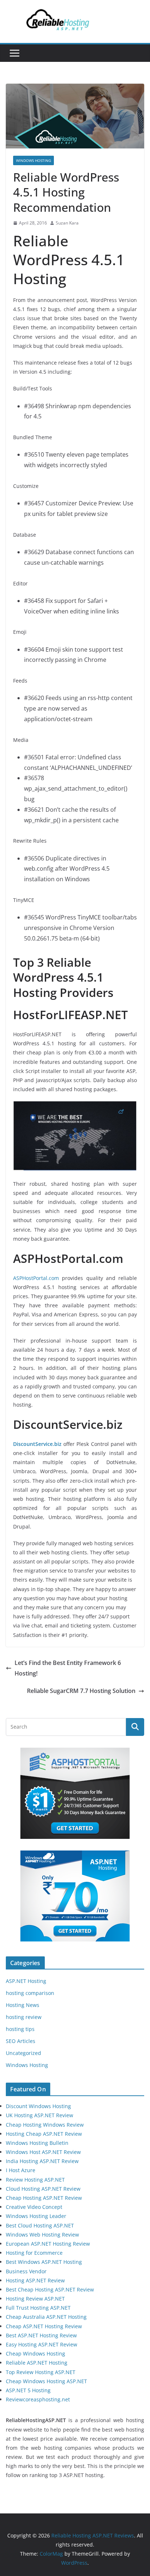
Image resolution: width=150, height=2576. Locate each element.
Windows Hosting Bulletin (37, 2143)
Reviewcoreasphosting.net (38, 2399)
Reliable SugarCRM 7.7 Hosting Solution (81, 1691)
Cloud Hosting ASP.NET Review (43, 2189)
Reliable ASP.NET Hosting (37, 2363)
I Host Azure (21, 2170)
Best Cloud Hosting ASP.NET (40, 2225)
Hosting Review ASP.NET (35, 2299)
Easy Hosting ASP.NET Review (42, 2344)
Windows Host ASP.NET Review (43, 2152)
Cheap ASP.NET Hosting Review (44, 2326)
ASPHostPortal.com (36, 1278)
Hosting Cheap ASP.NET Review (44, 2134)
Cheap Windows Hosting (35, 2354)
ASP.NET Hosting (26, 1981)
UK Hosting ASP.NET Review (40, 2115)
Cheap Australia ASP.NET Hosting (46, 2317)
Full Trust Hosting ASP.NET (38, 2308)
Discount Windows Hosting (38, 2106)
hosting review (24, 2017)
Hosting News (23, 2005)
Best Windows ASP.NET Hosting (44, 2262)
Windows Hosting (33, 160)
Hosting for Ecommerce (34, 2253)
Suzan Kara (67, 223)
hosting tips (20, 2029)
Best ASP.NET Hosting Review (41, 2335)
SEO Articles (21, 2041)
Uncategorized (23, 2053)
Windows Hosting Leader (36, 2216)
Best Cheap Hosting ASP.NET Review (50, 2289)
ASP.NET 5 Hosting (28, 2390)
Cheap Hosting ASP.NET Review (44, 2198)
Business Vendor (26, 2271)
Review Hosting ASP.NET (35, 2180)
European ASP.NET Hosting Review (48, 2244)
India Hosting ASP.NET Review (42, 2161)
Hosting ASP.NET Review (35, 2280)
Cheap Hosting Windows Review (45, 2125)
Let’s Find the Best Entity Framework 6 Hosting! (68, 1668)
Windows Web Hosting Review (42, 2235)
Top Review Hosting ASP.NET (41, 2372)
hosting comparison (30, 1993)
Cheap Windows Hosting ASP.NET (46, 2381)
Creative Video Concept (34, 2207)
